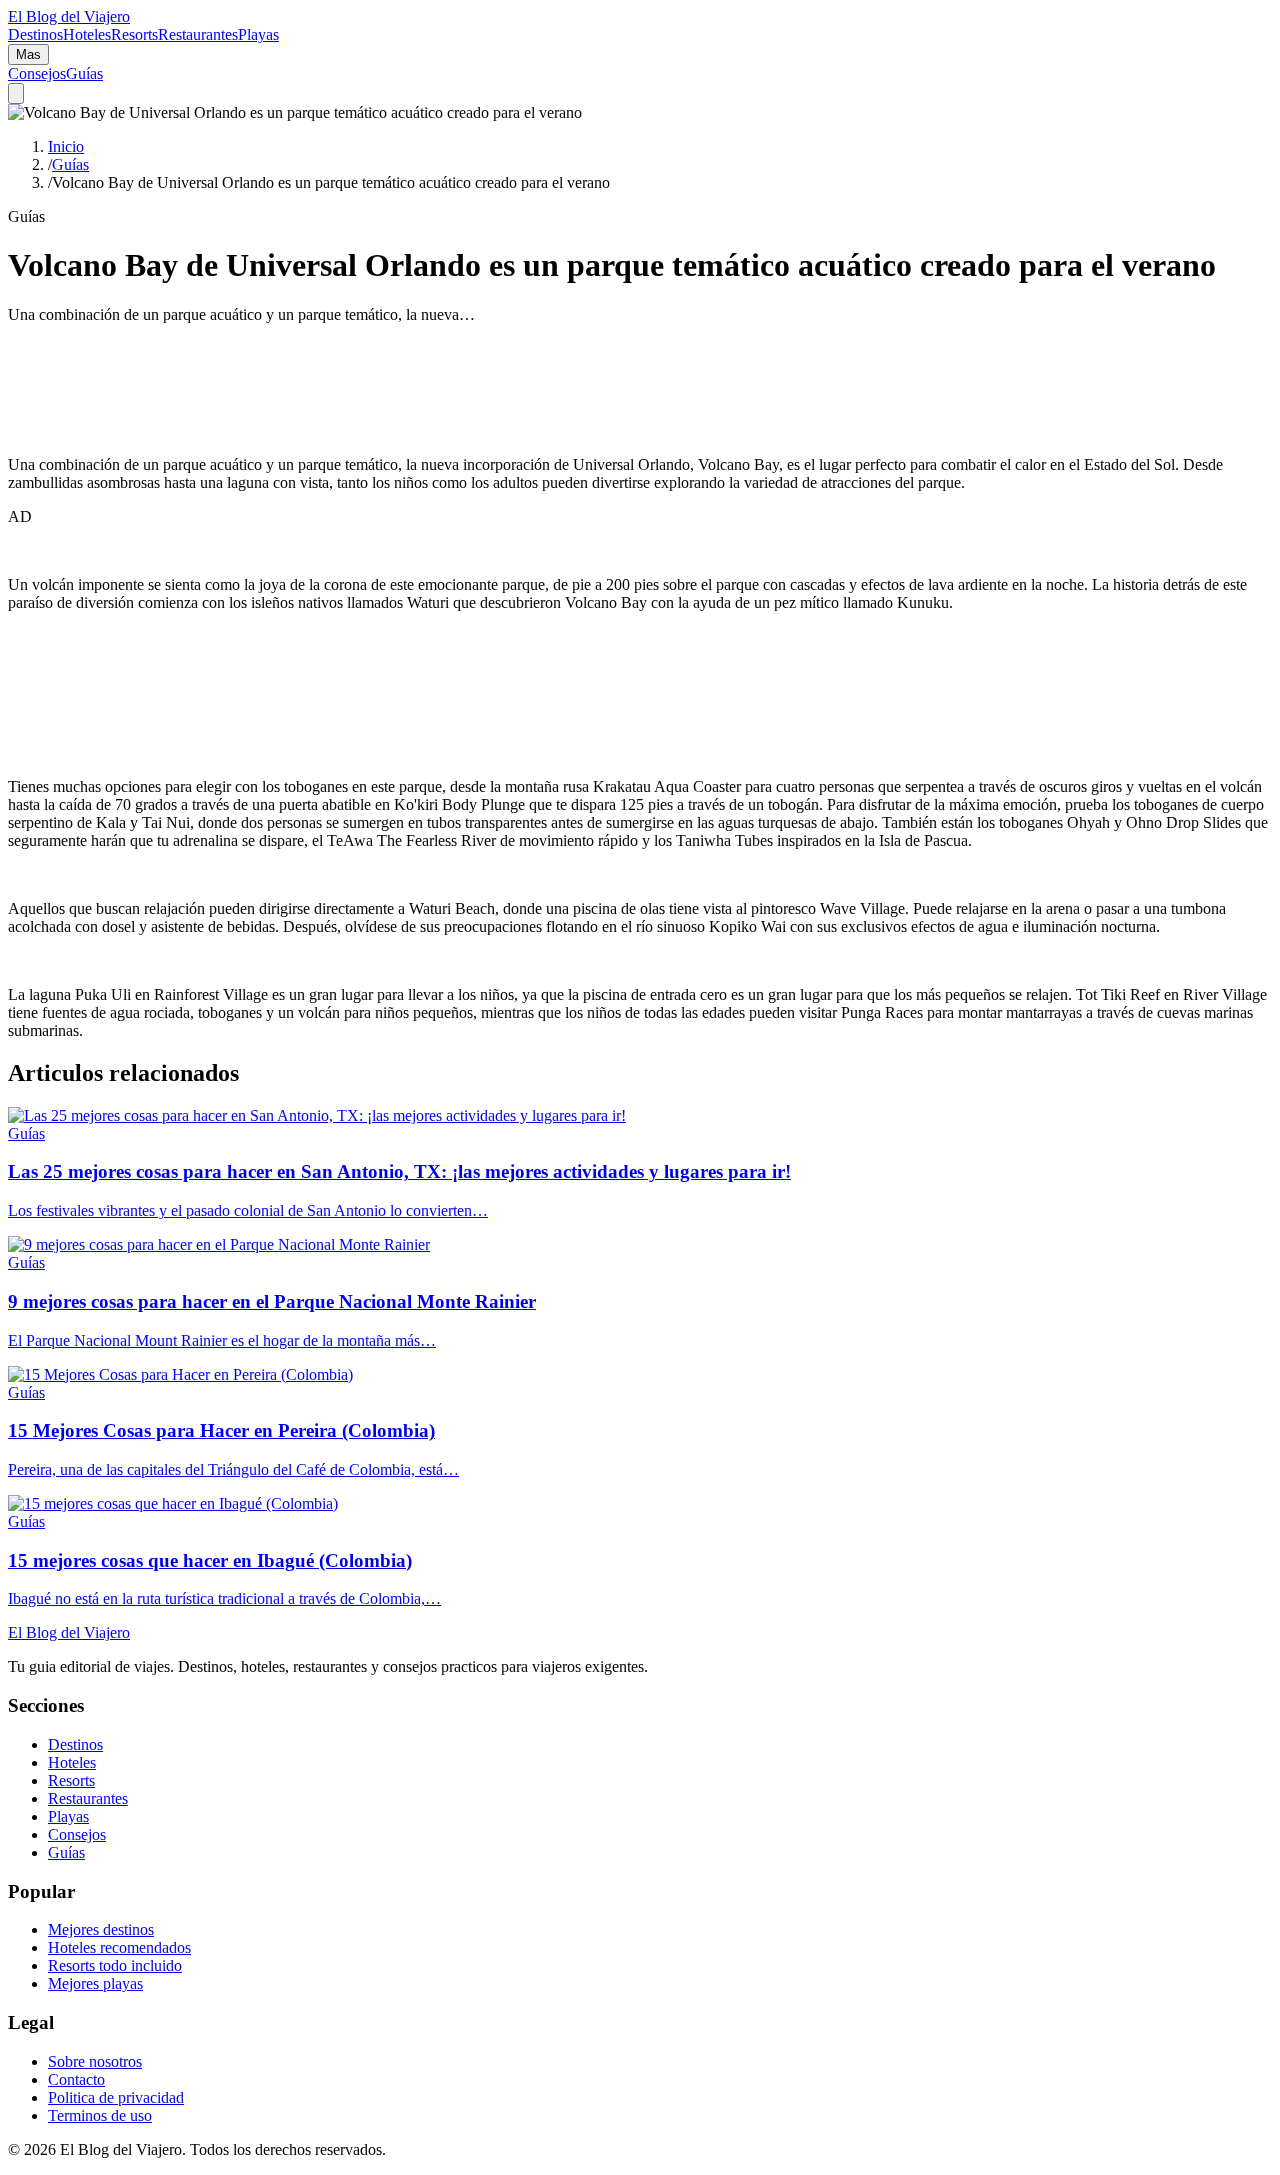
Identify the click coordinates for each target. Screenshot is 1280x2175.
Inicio (66, 146)
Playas (258, 34)
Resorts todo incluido (115, 1965)
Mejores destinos (101, 1929)
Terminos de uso (100, 2115)
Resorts (134, 34)
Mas (28, 54)
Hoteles (87, 34)
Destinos (35, 34)
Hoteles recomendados (119, 1947)
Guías (84, 73)
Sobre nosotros (95, 2061)
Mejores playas (95, 1983)
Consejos (37, 73)
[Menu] (16, 93)
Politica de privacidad (116, 2097)
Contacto (76, 2079)
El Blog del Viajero (69, 1632)
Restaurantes (198, 34)
